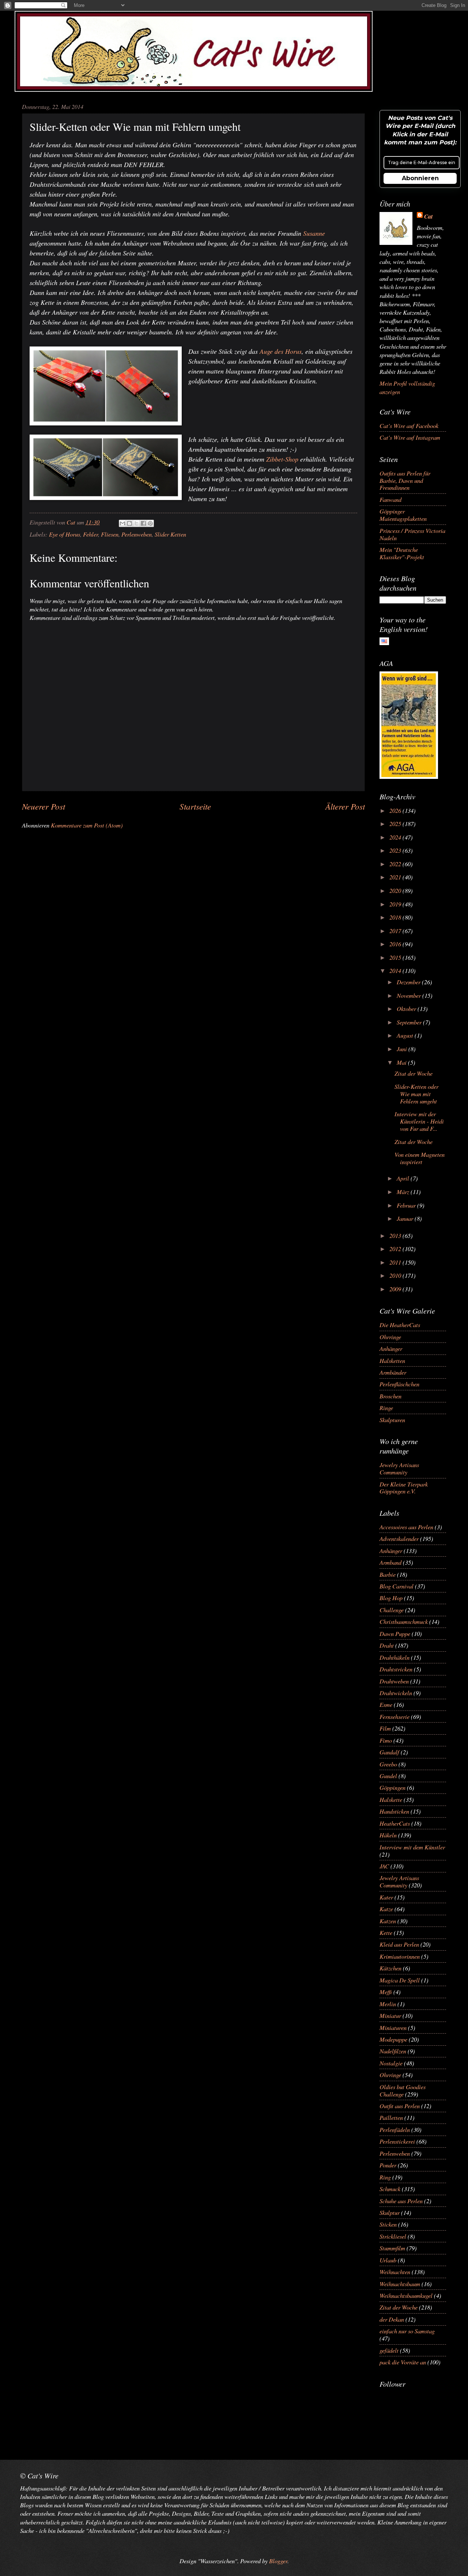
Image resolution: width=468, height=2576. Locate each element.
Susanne (314, 233)
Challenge (392, 1610)
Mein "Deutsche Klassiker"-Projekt (402, 553)
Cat (429, 216)
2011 (396, 1262)
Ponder (388, 2165)
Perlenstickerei (397, 2141)
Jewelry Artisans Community (399, 1468)
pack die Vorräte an (403, 2362)
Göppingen (392, 1787)
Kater (386, 1897)
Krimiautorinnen (400, 1956)
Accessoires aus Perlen (406, 1527)
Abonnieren (420, 178)
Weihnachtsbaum (400, 2284)
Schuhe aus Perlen (401, 2201)
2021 (396, 877)
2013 (396, 1235)
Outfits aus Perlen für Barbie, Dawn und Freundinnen (405, 480)
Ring (385, 2177)
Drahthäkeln (395, 1657)
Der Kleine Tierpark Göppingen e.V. (404, 1488)
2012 (396, 1249)
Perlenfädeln (395, 2129)
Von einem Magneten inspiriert (420, 1158)
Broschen (390, 1396)
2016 (396, 944)
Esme (386, 1704)
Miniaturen (393, 2027)
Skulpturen (392, 1420)
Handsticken (394, 1811)
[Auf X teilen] (136, 523)
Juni (403, 1049)
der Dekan (392, 2319)
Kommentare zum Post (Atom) (87, 825)
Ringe (386, 1408)
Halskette (391, 1799)
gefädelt (389, 2350)
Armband (390, 1562)
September (410, 1022)
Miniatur (390, 2015)
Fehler (90, 534)
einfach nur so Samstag (407, 2331)
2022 (396, 864)
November (409, 995)
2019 (396, 904)
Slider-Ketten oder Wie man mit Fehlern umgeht (416, 1094)
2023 (396, 850)
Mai (402, 1062)
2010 (396, 1275)
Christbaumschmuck (404, 1621)
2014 (396, 970)
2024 (396, 837)
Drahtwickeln (396, 1693)
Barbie (388, 1574)
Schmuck (390, 2189)
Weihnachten (395, 2272)
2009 (396, 1289)
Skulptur (390, 2212)
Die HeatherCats (400, 1325)
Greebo (388, 1764)
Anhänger (391, 1348)
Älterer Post (345, 806)
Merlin (388, 2004)
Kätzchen (390, 1968)
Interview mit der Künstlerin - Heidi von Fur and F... (419, 1121)
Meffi (386, 1992)
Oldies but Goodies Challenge (403, 2090)
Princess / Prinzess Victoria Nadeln (412, 534)
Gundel (388, 1776)
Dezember (409, 982)
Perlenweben (137, 534)
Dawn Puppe (395, 1633)
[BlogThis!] (129, 523)
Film (385, 1728)
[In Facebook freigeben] (143, 523)
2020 (396, 890)
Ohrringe (390, 1337)
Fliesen (110, 534)
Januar (406, 1218)
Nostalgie (391, 2063)
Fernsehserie (395, 1716)
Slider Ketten (170, 534)
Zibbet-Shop (282, 459)
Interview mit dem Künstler (412, 1847)
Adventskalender (399, 1538)
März (404, 1192)
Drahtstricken (396, 1669)
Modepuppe (393, 2039)
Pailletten (391, 2117)
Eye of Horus (65, 534)
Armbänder (393, 1372)
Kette (386, 1932)
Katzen (388, 1921)
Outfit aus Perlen (400, 2106)
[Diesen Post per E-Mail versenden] (122, 523)
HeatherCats (395, 1823)
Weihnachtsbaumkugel (406, 2295)
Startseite (195, 806)
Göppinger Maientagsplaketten (403, 515)
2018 (396, 917)
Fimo (386, 1740)
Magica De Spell (400, 1980)
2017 (396, 931)
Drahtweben (394, 1681)
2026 (396, 810)
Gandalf (389, 1752)
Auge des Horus (281, 351)
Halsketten (392, 1360)
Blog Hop (391, 1598)
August (406, 1035)
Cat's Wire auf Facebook (409, 425)
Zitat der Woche (414, 1073)
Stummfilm (392, 2248)
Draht (387, 1645)
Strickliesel (393, 2236)
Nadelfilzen (393, 2051)
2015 (396, 957)
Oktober (407, 1008)
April (404, 1178)
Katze (386, 1909)
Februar (407, 1205)
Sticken (388, 2224)
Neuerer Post (44, 806)
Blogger (278, 2561)
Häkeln (388, 1835)
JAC (384, 1866)
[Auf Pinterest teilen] (150, 523)
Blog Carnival (397, 1586)
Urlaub (388, 2260)
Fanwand (390, 499)
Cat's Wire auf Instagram (410, 437)
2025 (396, 823)
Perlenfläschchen (399, 1384)
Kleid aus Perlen (399, 1944)
